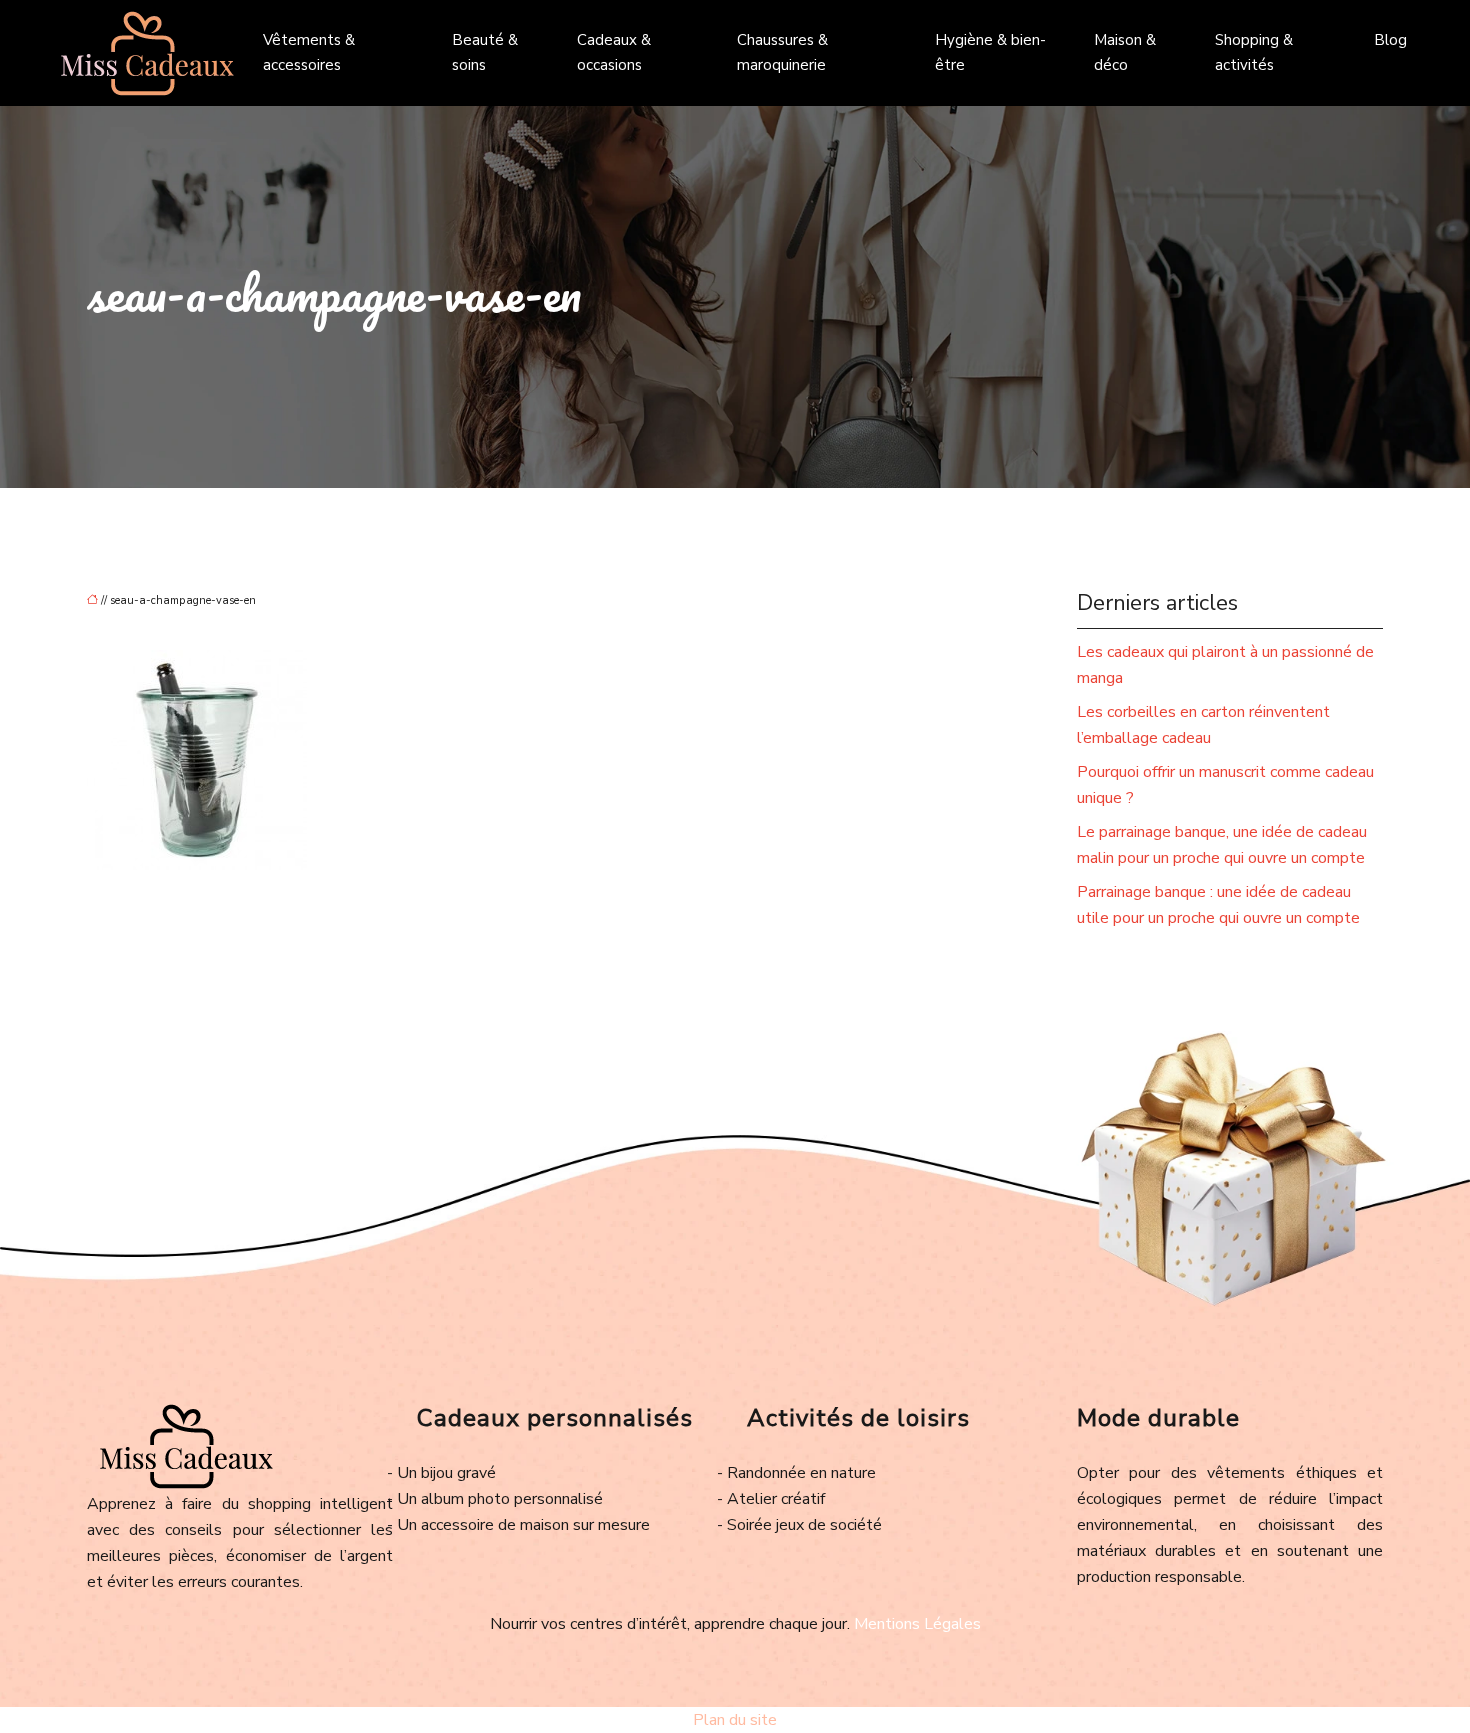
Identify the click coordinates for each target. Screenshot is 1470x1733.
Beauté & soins (485, 52)
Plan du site (735, 1720)
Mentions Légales (917, 1624)
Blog (1390, 40)
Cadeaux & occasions (614, 52)
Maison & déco (1125, 52)
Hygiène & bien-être (990, 52)
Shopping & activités (1254, 52)
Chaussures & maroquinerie (782, 52)
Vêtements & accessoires (309, 52)
